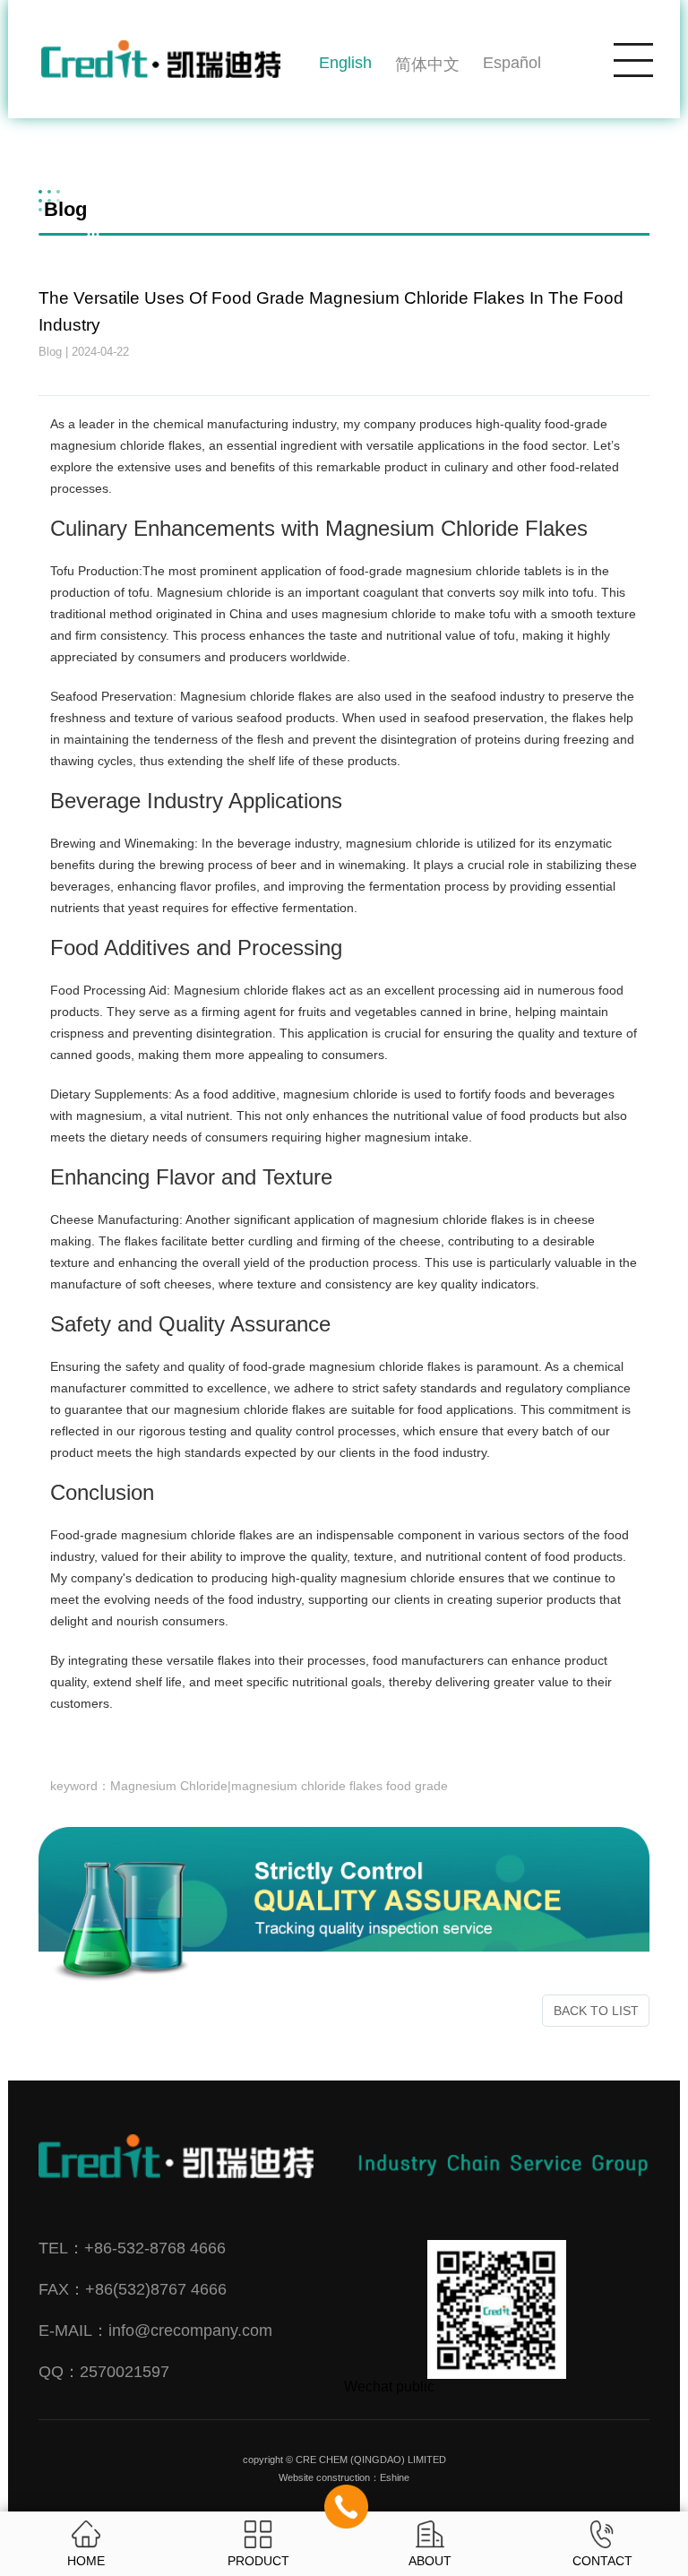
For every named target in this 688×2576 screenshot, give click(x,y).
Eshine (395, 2477)
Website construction (324, 2477)
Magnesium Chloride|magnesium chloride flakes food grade (279, 1786)
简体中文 (427, 65)
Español (512, 63)
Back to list (596, 2011)
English (345, 63)
